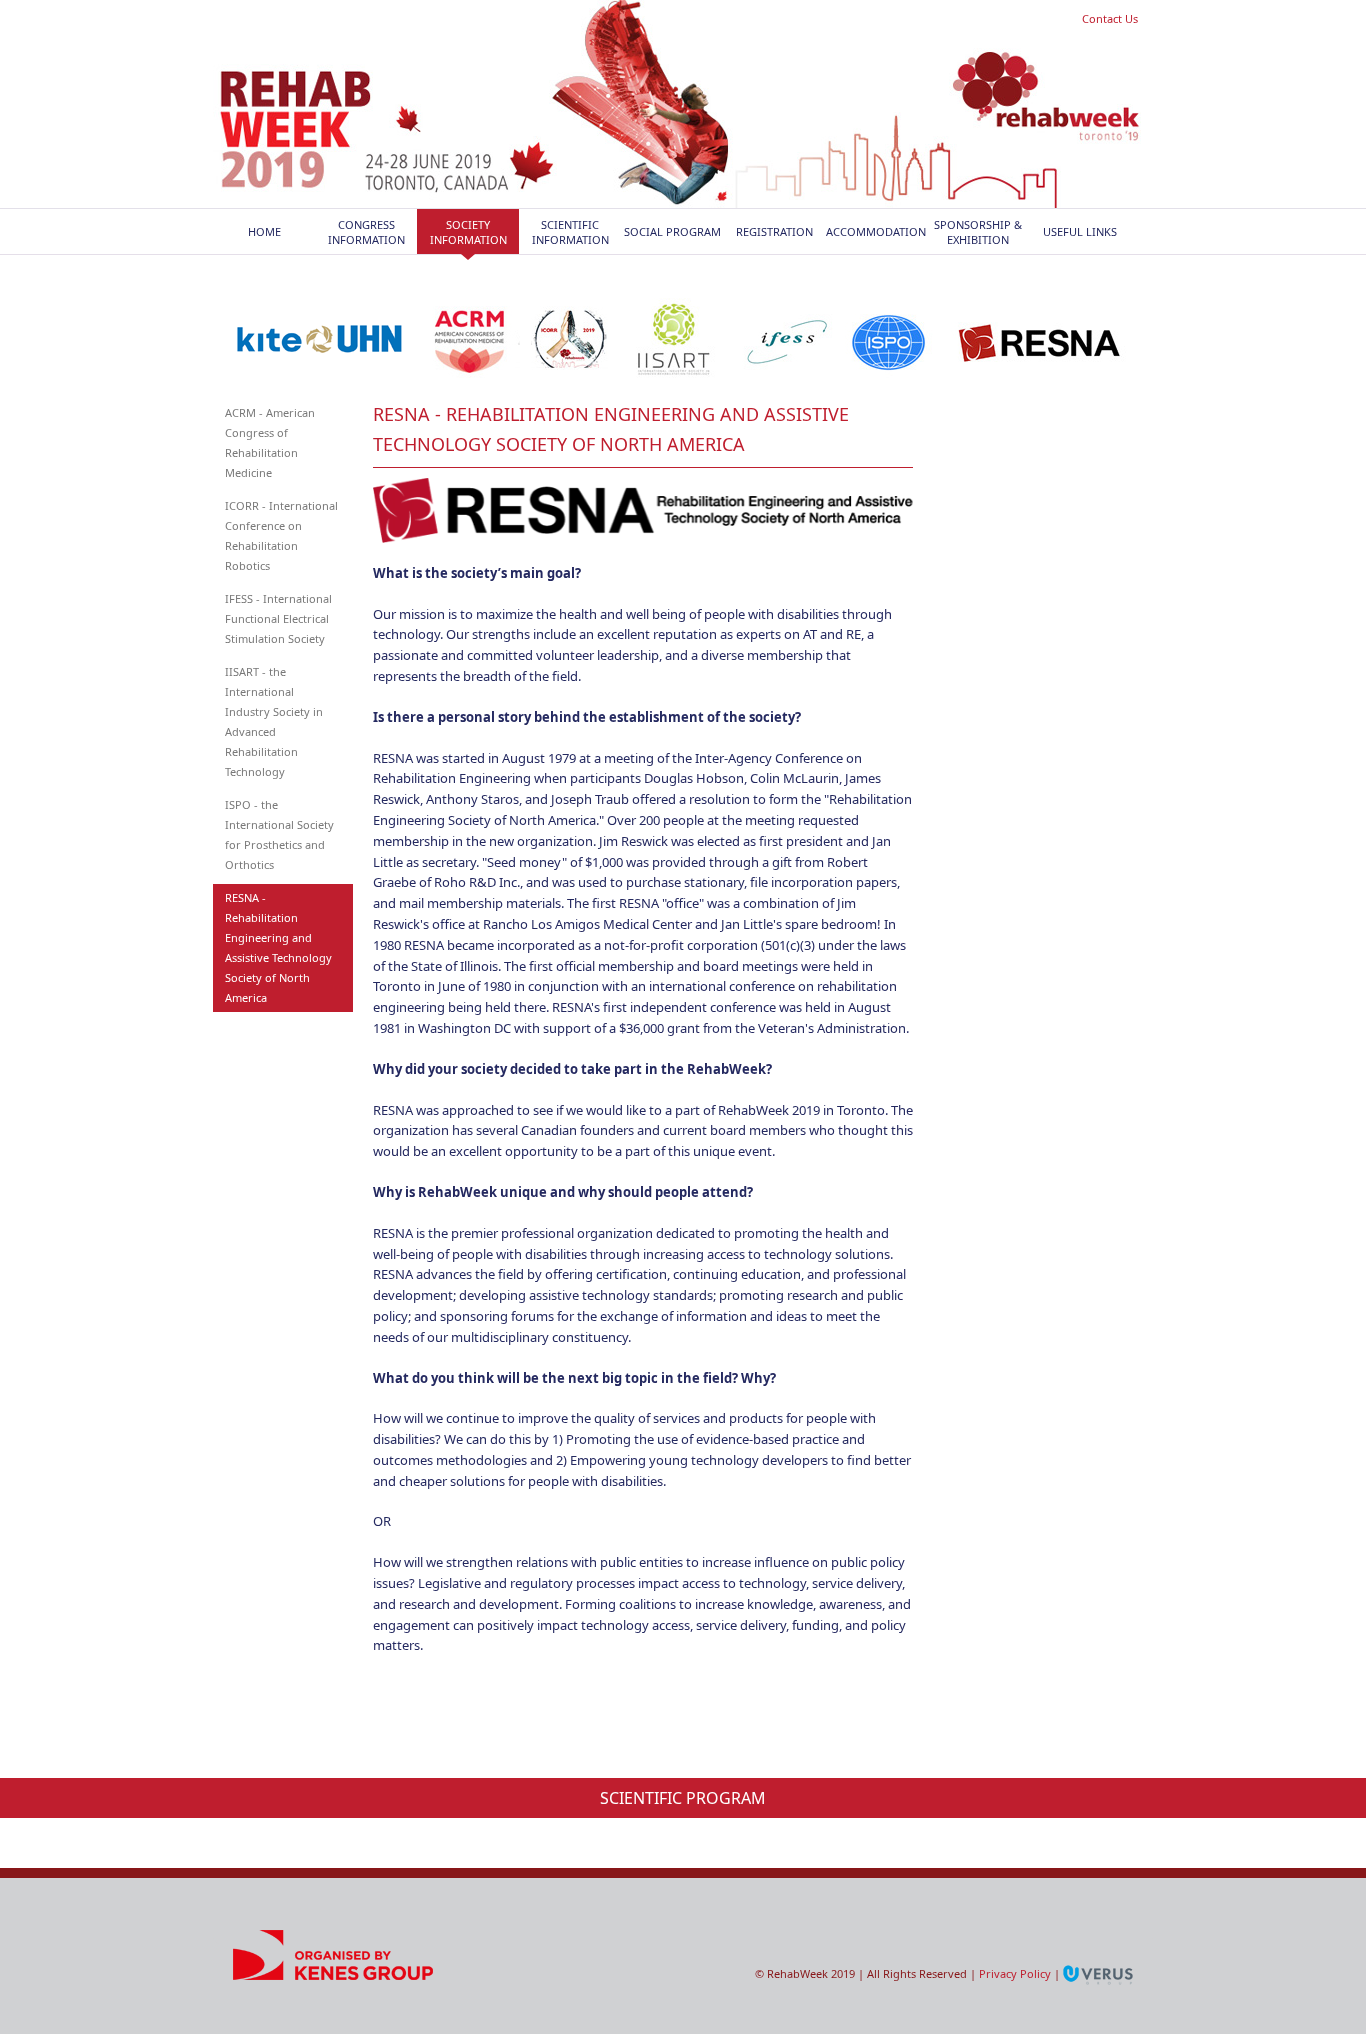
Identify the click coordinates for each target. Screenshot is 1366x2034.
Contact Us (1110, 18)
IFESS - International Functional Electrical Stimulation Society (278, 618)
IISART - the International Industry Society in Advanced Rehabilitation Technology (274, 721)
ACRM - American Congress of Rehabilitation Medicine (270, 442)
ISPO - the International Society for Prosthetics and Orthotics (279, 834)
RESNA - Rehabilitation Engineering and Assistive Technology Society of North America (278, 947)
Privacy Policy (1015, 1973)
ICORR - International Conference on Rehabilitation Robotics (281, 535)
